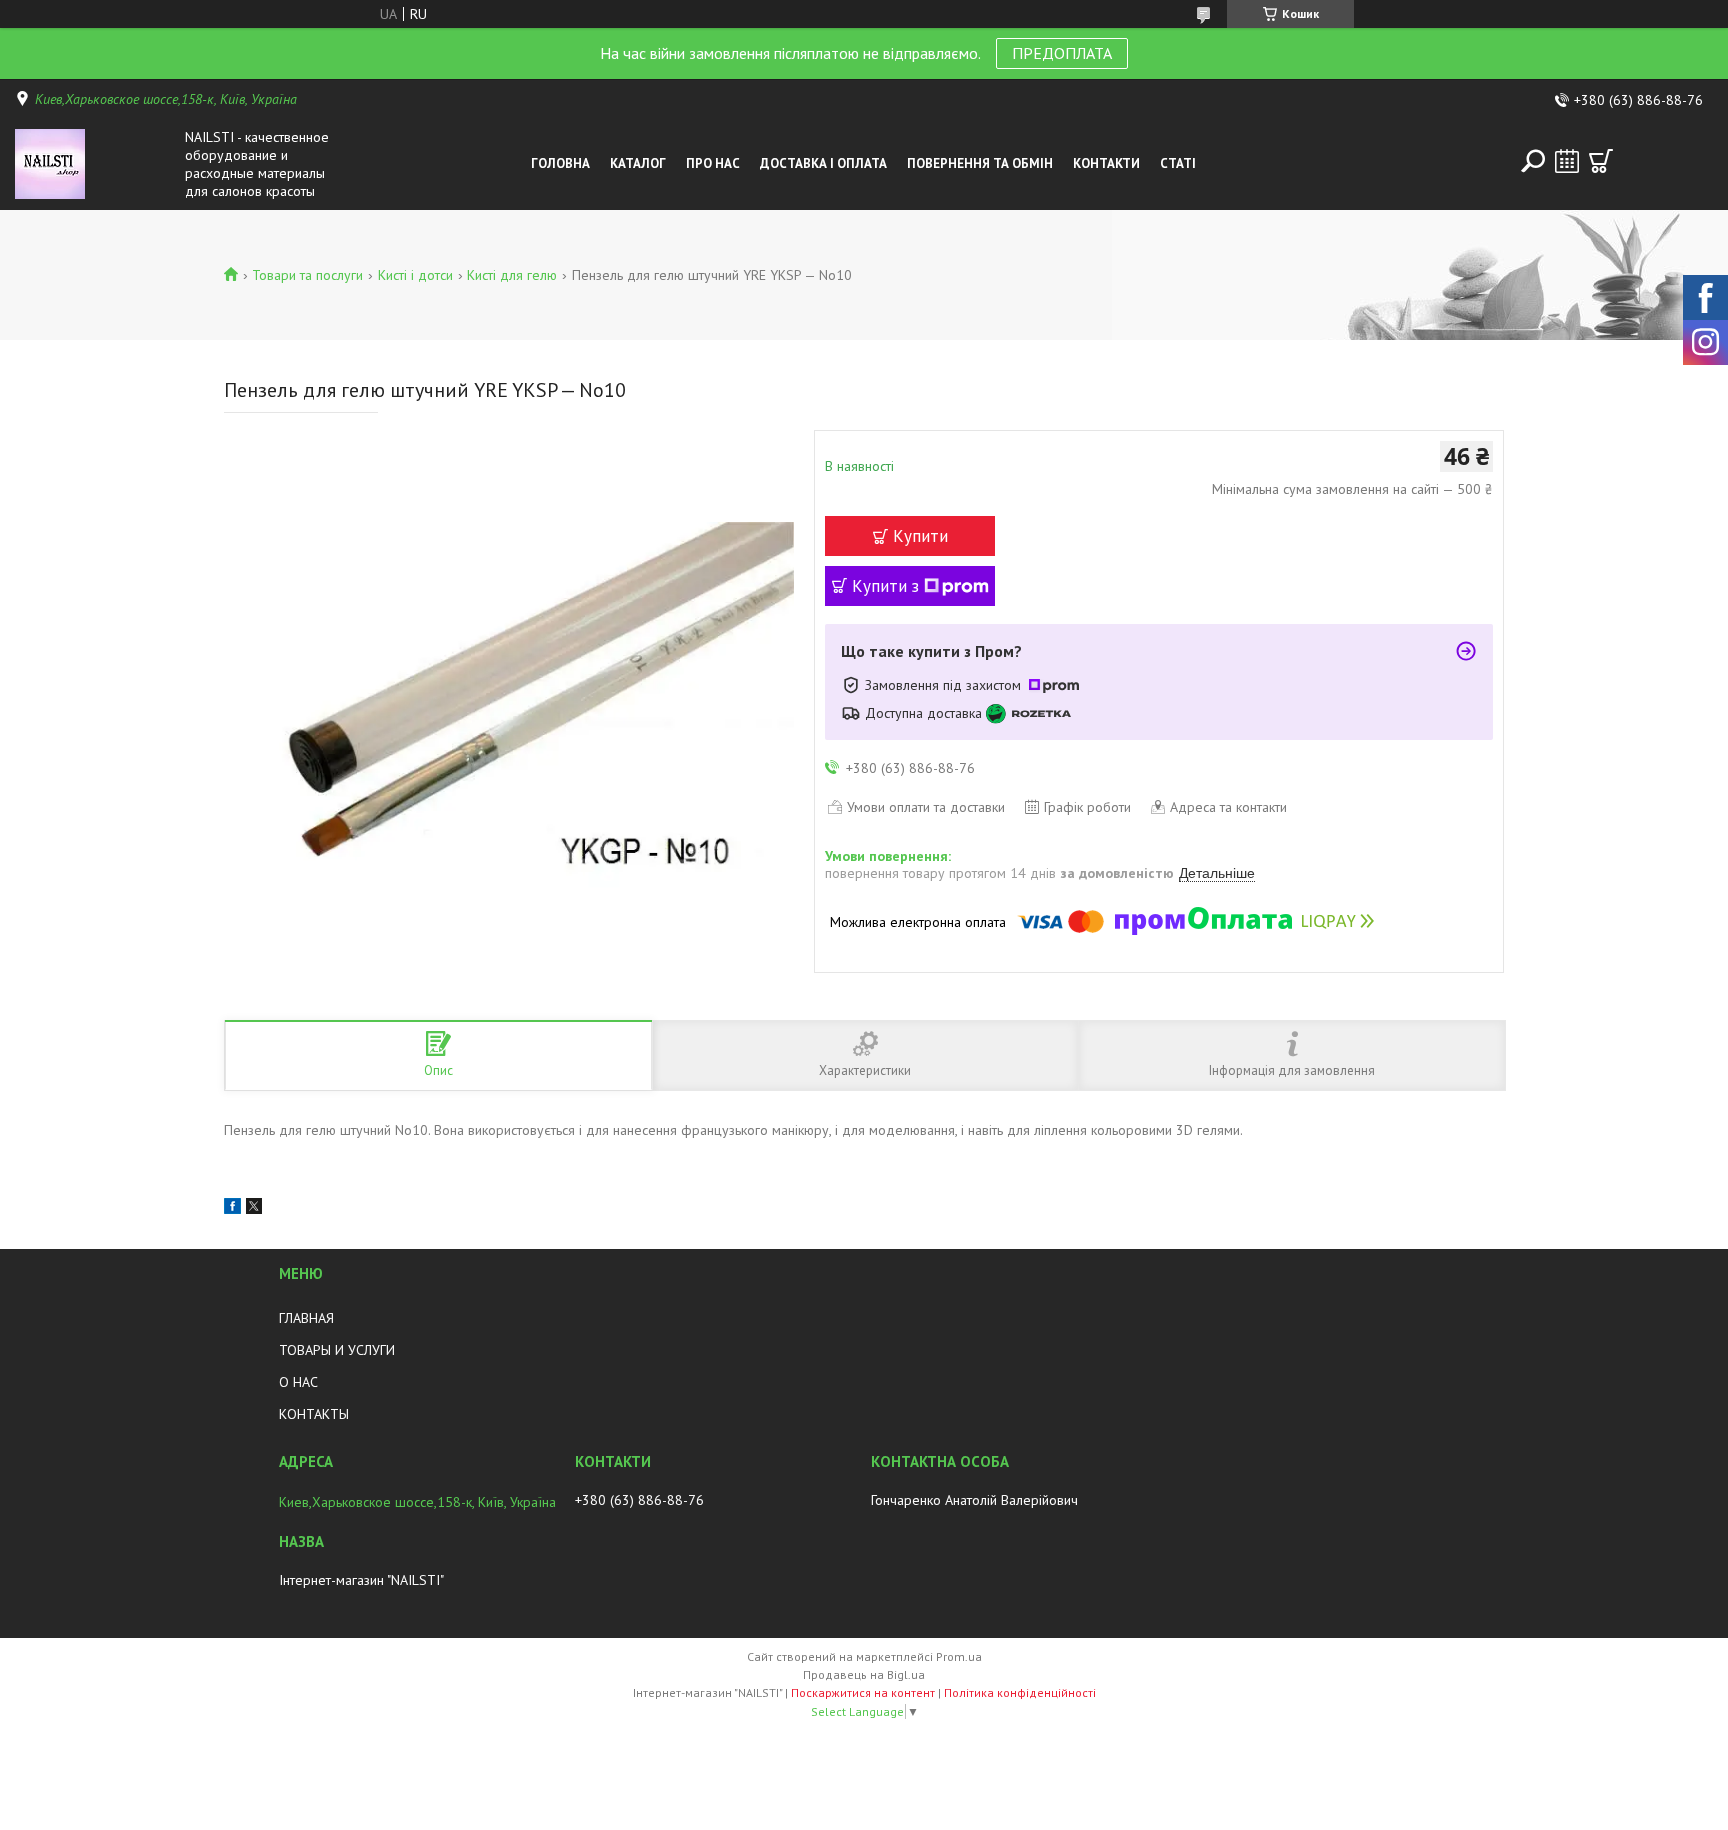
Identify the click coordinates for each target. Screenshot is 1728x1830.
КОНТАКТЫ (314, 1414)
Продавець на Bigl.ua (864, 1674)
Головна (560, 163)
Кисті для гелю (512, 275)
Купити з (885, 586)
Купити (920, 536)
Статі (1178, 163)
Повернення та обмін (980, 163)
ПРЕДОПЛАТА (1062, 53)
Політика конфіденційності (1020, 1692)
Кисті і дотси (415, 275)
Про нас (713, 163)
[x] (254, 1209)
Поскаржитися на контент (863, 1692)
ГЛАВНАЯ (306, 1318)
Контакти (1106, 163)
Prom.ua (959, 1656)
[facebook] (232, 1209)
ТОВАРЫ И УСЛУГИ (337, 1350)
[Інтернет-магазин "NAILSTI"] (95, 164)
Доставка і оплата (823, 163)
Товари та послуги (307, 275)
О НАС (298, 1382)
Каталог (638, 163)
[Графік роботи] (1567, 161)
